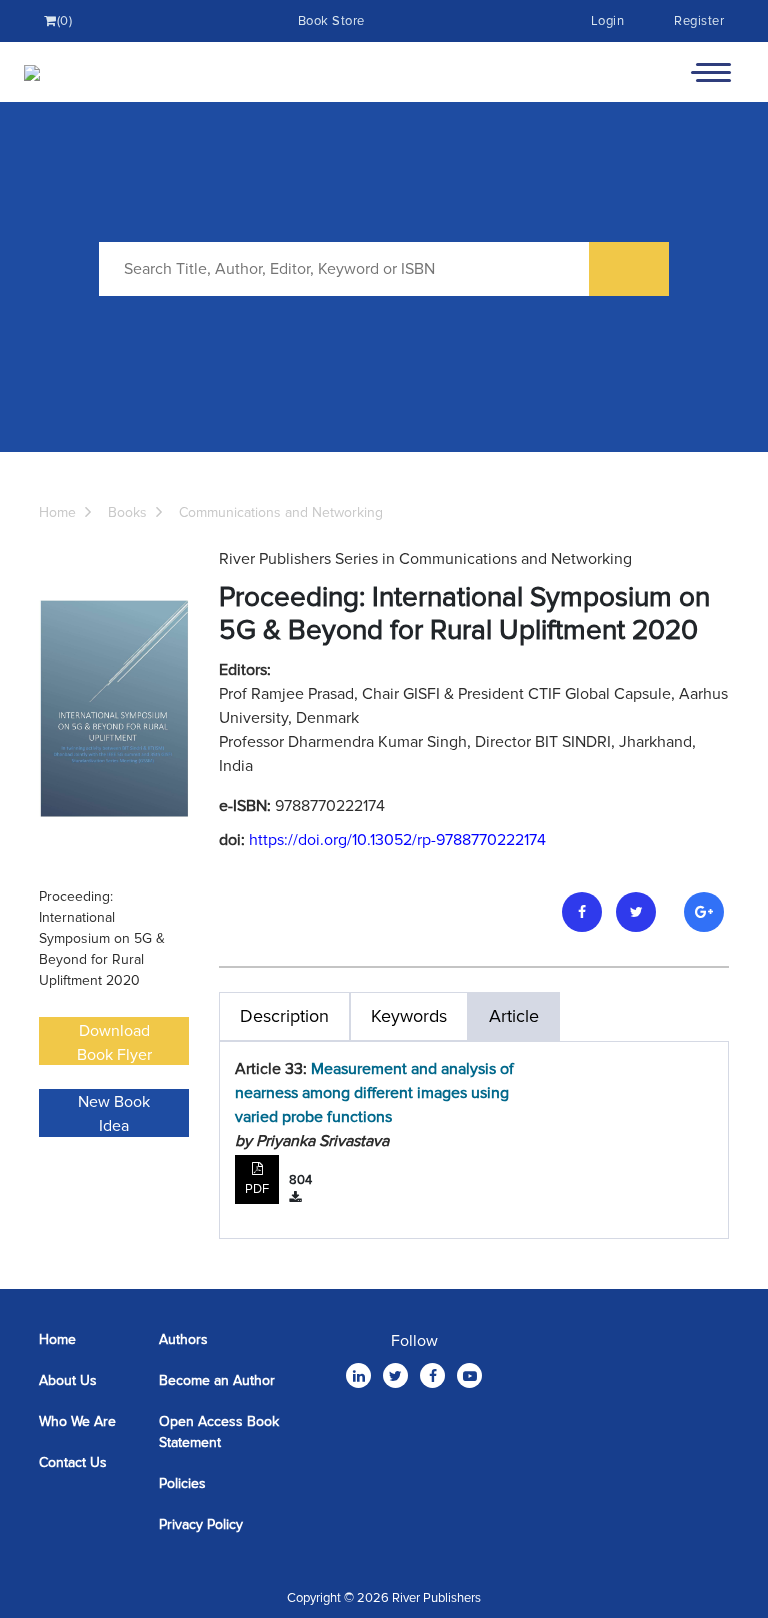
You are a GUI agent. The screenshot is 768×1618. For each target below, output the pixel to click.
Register (699, 21)
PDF (257, 1189)
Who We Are (77, 1421)
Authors (183, 1339)
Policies (182, 1483)
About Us (68, 1380)
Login (608, 21)
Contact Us (73, 1462)
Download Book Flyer (114, 1043)
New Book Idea (114, 1114)
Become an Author (217, 1380)
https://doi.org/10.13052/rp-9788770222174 (397, 840)
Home (57, 512)
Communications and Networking (281, 512)
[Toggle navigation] (711, 72)
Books (127, 512)
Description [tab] (284, 1016)
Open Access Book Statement (219, 1432)
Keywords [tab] (409, 1016)
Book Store (331, 21)
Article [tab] (514, 1016)
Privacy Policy (201, 1524)
